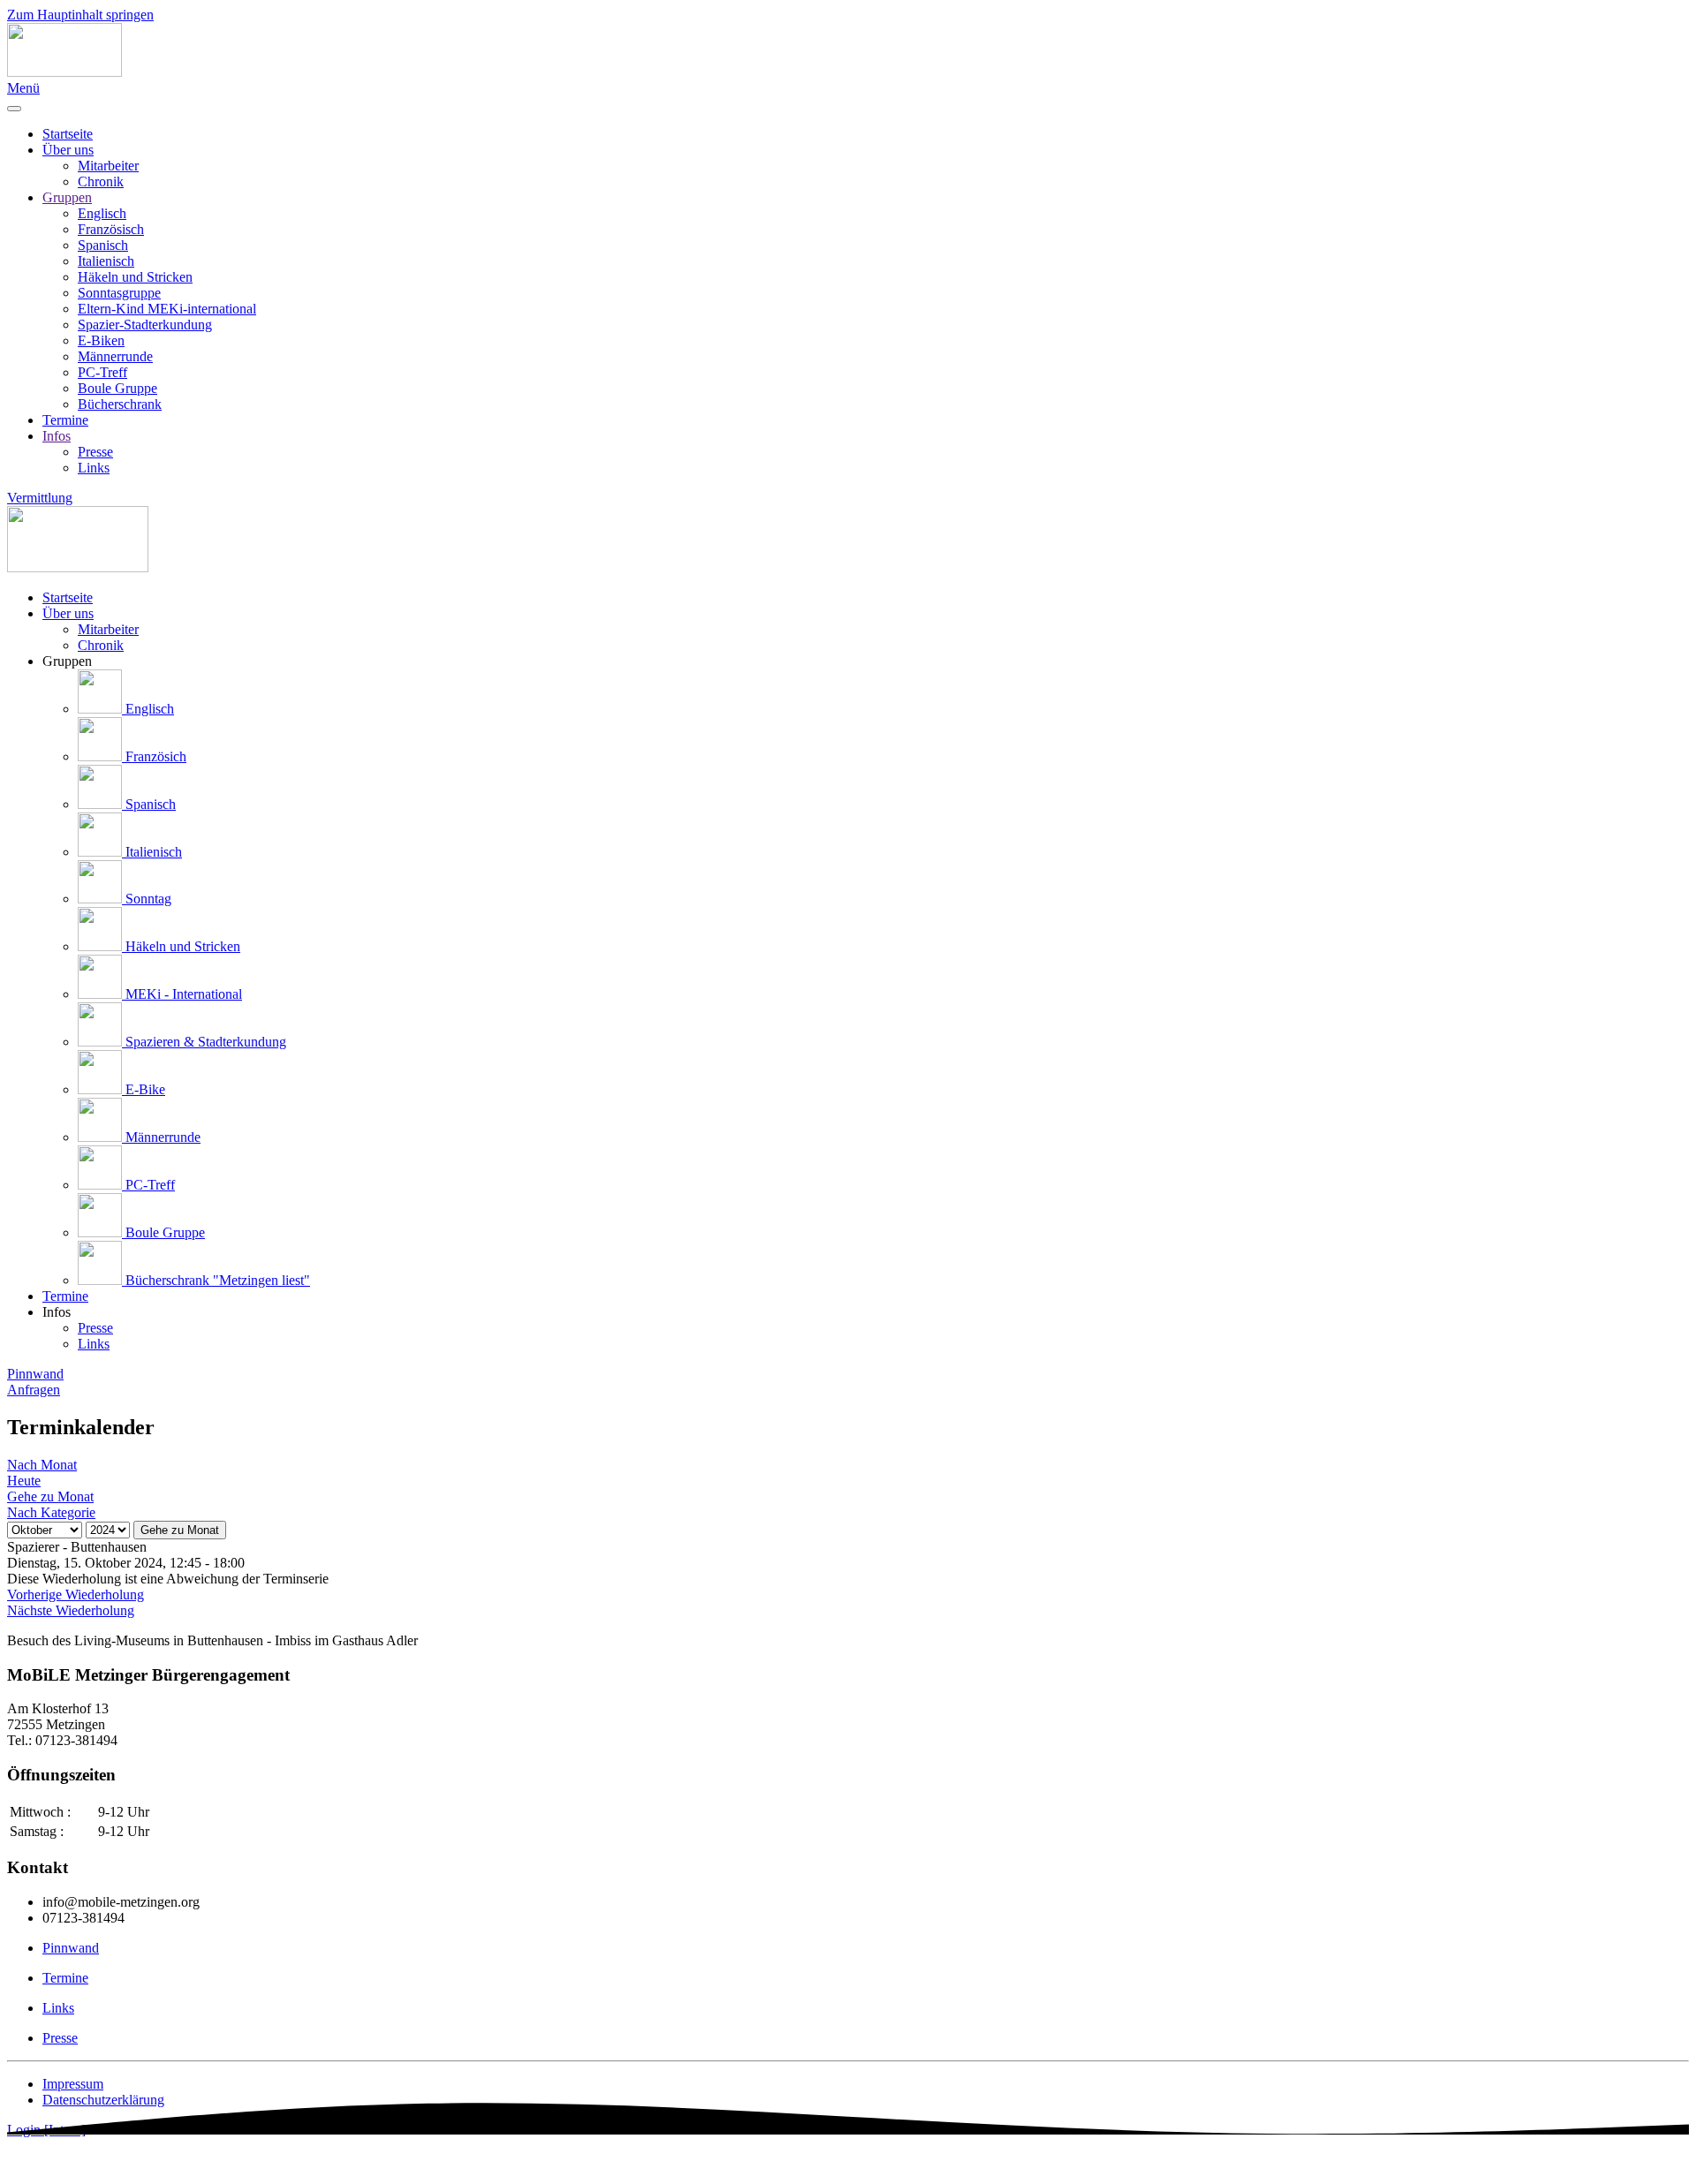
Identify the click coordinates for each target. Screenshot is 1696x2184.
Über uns (68, 150)
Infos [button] (57, 1312)
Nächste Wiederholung (71, 1610)
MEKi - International (182, 994)
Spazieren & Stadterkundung (204, 1042)
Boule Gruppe (117, 388)
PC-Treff (102, 372)
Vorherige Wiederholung (76, 1595)
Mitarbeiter (108, 166)
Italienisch (106, 261)
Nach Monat (42, 1465)
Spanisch (103, 245)
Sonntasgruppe (119, 293)
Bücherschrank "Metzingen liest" (216, 1280)
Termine (65, 420)
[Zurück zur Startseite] (64, 72)
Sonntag (147, 899)
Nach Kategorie (51, 1512)
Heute (24, 1481)
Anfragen (34, 1390)
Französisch (111, 229)
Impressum (73, 2084)
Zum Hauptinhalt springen (80, 15)
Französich (154, 756)
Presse (95, 452)
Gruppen (67, 197)
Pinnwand (35, 1374)
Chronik (101, 181)
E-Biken (101, 340)
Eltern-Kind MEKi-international (167, 309)
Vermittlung (40, 498)
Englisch (102, 213)
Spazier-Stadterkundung (145, 325)
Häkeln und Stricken (135, 277)
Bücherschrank (120, 404)
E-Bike (144, 1089)
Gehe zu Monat (180, 1530)
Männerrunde (115, 356)
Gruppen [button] (67, 661)
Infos (57, 436)
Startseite (68, 134)
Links (94, 468)
